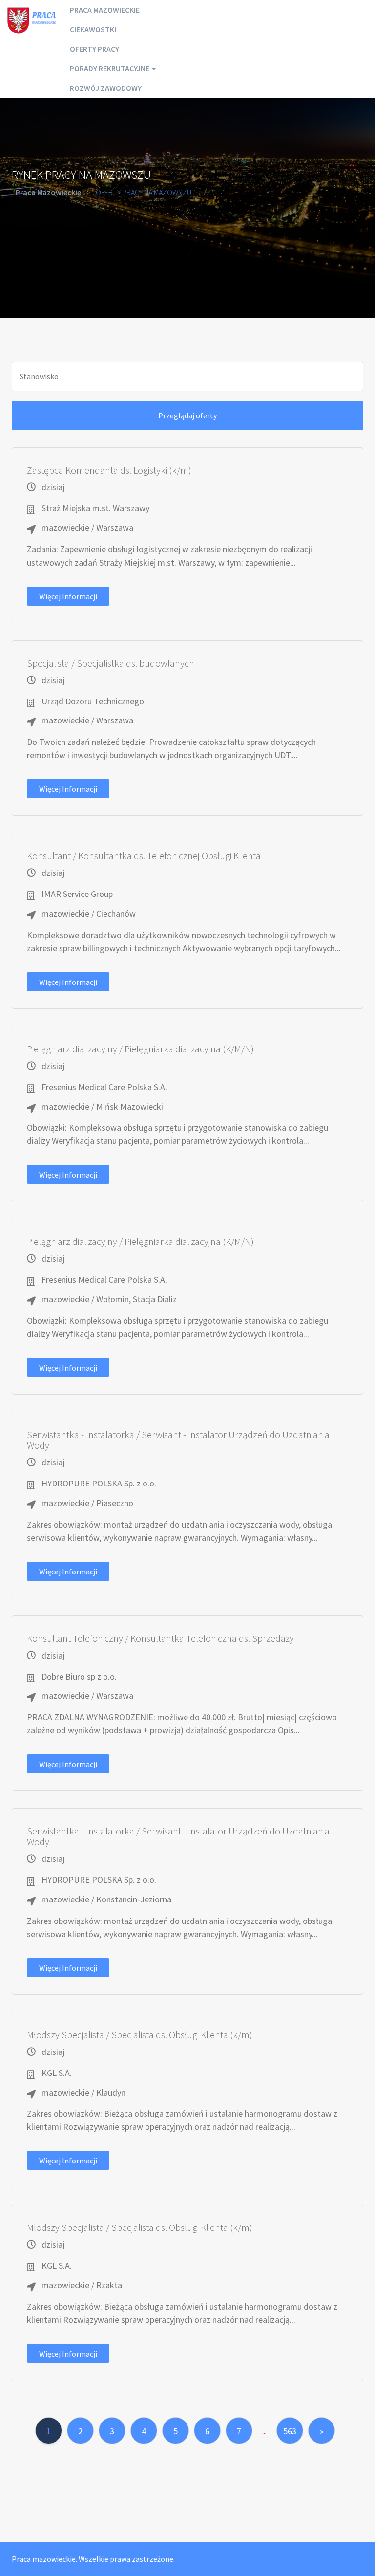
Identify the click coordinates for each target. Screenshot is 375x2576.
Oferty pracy (94, 49)
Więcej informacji (68, 596)
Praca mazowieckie (105, 10)
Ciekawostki (93, 29)
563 (290, 2431)
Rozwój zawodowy (106, 88)
